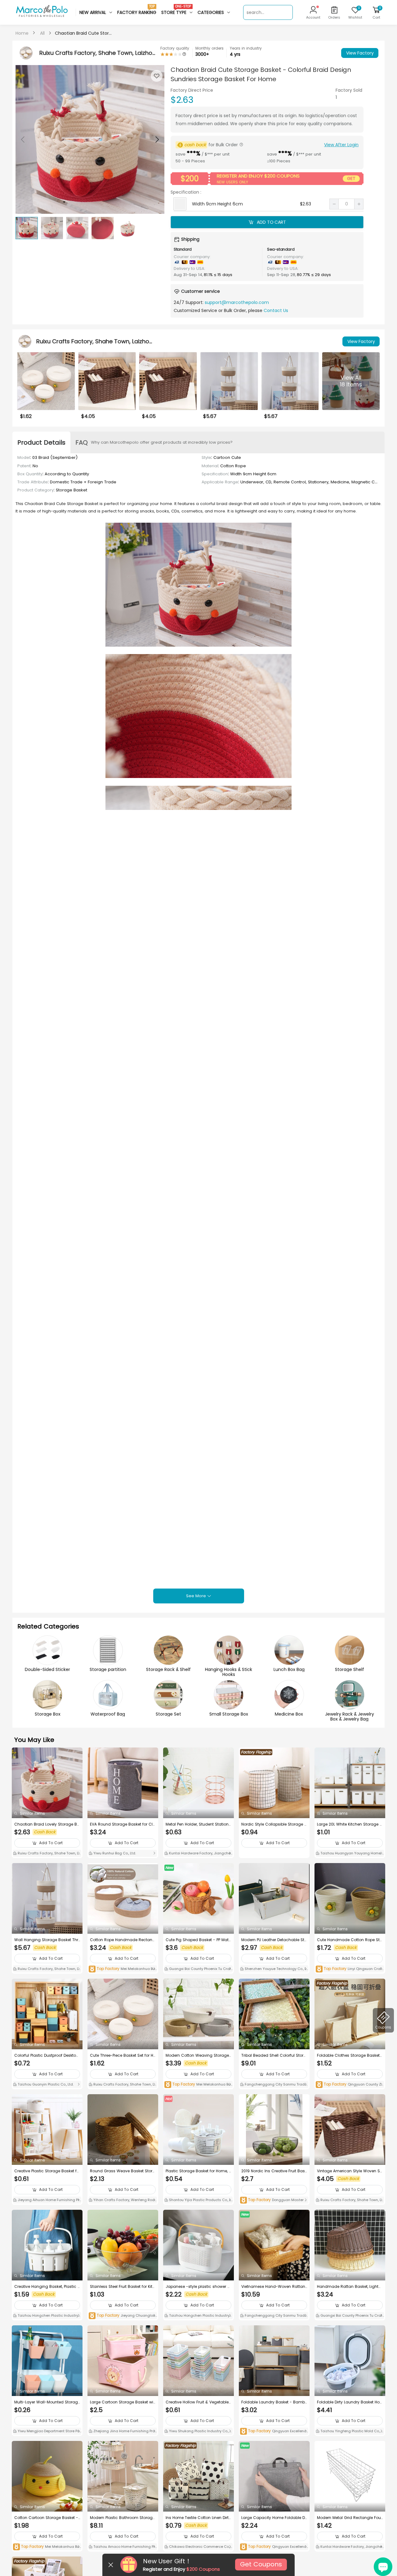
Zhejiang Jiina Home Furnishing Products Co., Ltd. (122, 2432)
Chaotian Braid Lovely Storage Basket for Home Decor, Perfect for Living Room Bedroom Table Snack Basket (47, 1824)
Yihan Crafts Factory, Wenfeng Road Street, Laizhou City (123, 2200)
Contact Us (276, 310)
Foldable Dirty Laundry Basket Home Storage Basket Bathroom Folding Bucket (349, 2402)
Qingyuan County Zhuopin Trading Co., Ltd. (350, 2085)
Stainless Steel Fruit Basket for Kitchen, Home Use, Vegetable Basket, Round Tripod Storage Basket (122, 2287)
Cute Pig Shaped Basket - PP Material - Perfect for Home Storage (198, 1940)
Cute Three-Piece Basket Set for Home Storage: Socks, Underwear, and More (123, 2055)
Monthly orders (210, 48)
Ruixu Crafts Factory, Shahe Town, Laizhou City (47, 1854)
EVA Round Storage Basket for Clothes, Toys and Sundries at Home (123, 1824)
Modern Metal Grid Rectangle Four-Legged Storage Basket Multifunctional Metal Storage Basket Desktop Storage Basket (350, 2518)
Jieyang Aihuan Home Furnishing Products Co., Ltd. (47, 2200)
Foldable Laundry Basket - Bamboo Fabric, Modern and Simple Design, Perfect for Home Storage (274, 2402)
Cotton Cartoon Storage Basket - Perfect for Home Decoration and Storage (46, 2518)
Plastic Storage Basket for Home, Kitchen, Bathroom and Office (198, 2171)
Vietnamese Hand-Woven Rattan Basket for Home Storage (273, 2287)
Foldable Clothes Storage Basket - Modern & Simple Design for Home (348, 2055)
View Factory (360, 53)
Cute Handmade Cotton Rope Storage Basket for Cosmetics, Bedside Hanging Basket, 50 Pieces (350, 1940)
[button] (157, 139)
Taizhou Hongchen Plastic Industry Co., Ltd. (46, 2316)
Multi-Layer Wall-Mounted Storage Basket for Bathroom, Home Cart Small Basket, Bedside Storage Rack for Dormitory (47, 2402)
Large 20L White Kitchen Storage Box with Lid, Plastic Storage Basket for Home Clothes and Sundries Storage (350, 1824)
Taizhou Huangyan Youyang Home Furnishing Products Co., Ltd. (350, 1854)
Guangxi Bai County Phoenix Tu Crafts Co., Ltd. (198, 1969)
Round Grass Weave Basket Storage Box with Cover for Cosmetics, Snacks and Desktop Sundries (123, 2171)
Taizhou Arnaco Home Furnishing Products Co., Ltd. (123, 2547)
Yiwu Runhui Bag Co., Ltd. (114, 1853)
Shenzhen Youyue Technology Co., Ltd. (274, 1969)
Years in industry (246, 48)
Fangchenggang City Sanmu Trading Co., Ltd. (274, 2085)
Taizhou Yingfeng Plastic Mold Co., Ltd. (350, 2432)
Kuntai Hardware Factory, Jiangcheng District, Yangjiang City (198, 1854)
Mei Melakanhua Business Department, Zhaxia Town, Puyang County (123, 1969)
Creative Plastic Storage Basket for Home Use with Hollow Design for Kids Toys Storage (47, 2171)
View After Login (341, 145)
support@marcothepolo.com (237, 302)
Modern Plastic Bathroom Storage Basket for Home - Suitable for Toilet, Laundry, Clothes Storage (123, 2518)
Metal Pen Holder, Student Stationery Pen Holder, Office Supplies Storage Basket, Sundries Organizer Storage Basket (198, 1824)
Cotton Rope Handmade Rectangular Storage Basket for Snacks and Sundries (123, 1940)
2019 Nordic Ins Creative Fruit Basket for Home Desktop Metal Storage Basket (274, 2171)
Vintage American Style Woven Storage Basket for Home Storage (349, 2171)
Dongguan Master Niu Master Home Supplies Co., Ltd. (274, 2200)
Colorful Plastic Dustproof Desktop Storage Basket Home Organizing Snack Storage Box (46, 2055)
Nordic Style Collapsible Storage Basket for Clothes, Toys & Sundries (274, 1824)
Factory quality (175, 48)
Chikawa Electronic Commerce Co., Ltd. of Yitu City (198, 2547)
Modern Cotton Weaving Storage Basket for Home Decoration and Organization (197, 2055)
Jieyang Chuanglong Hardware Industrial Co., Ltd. (122, 2316)
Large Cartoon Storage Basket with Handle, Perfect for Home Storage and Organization (122, 2402)
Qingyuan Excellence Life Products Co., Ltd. (274, 2431)
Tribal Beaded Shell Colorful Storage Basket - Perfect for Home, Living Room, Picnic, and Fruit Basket (274, 2055)
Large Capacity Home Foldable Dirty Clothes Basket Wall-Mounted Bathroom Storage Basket (274, 2518)
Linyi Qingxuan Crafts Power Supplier (349, 1969)
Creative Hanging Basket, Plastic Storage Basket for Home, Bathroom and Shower (47, 2287)
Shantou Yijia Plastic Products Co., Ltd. (198, 2200)
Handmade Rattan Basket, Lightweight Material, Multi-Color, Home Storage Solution (350, 2287)
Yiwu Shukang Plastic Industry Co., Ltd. (198, 2432)
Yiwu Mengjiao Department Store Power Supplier (46, 2432)
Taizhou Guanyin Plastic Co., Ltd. (45, 2084)
